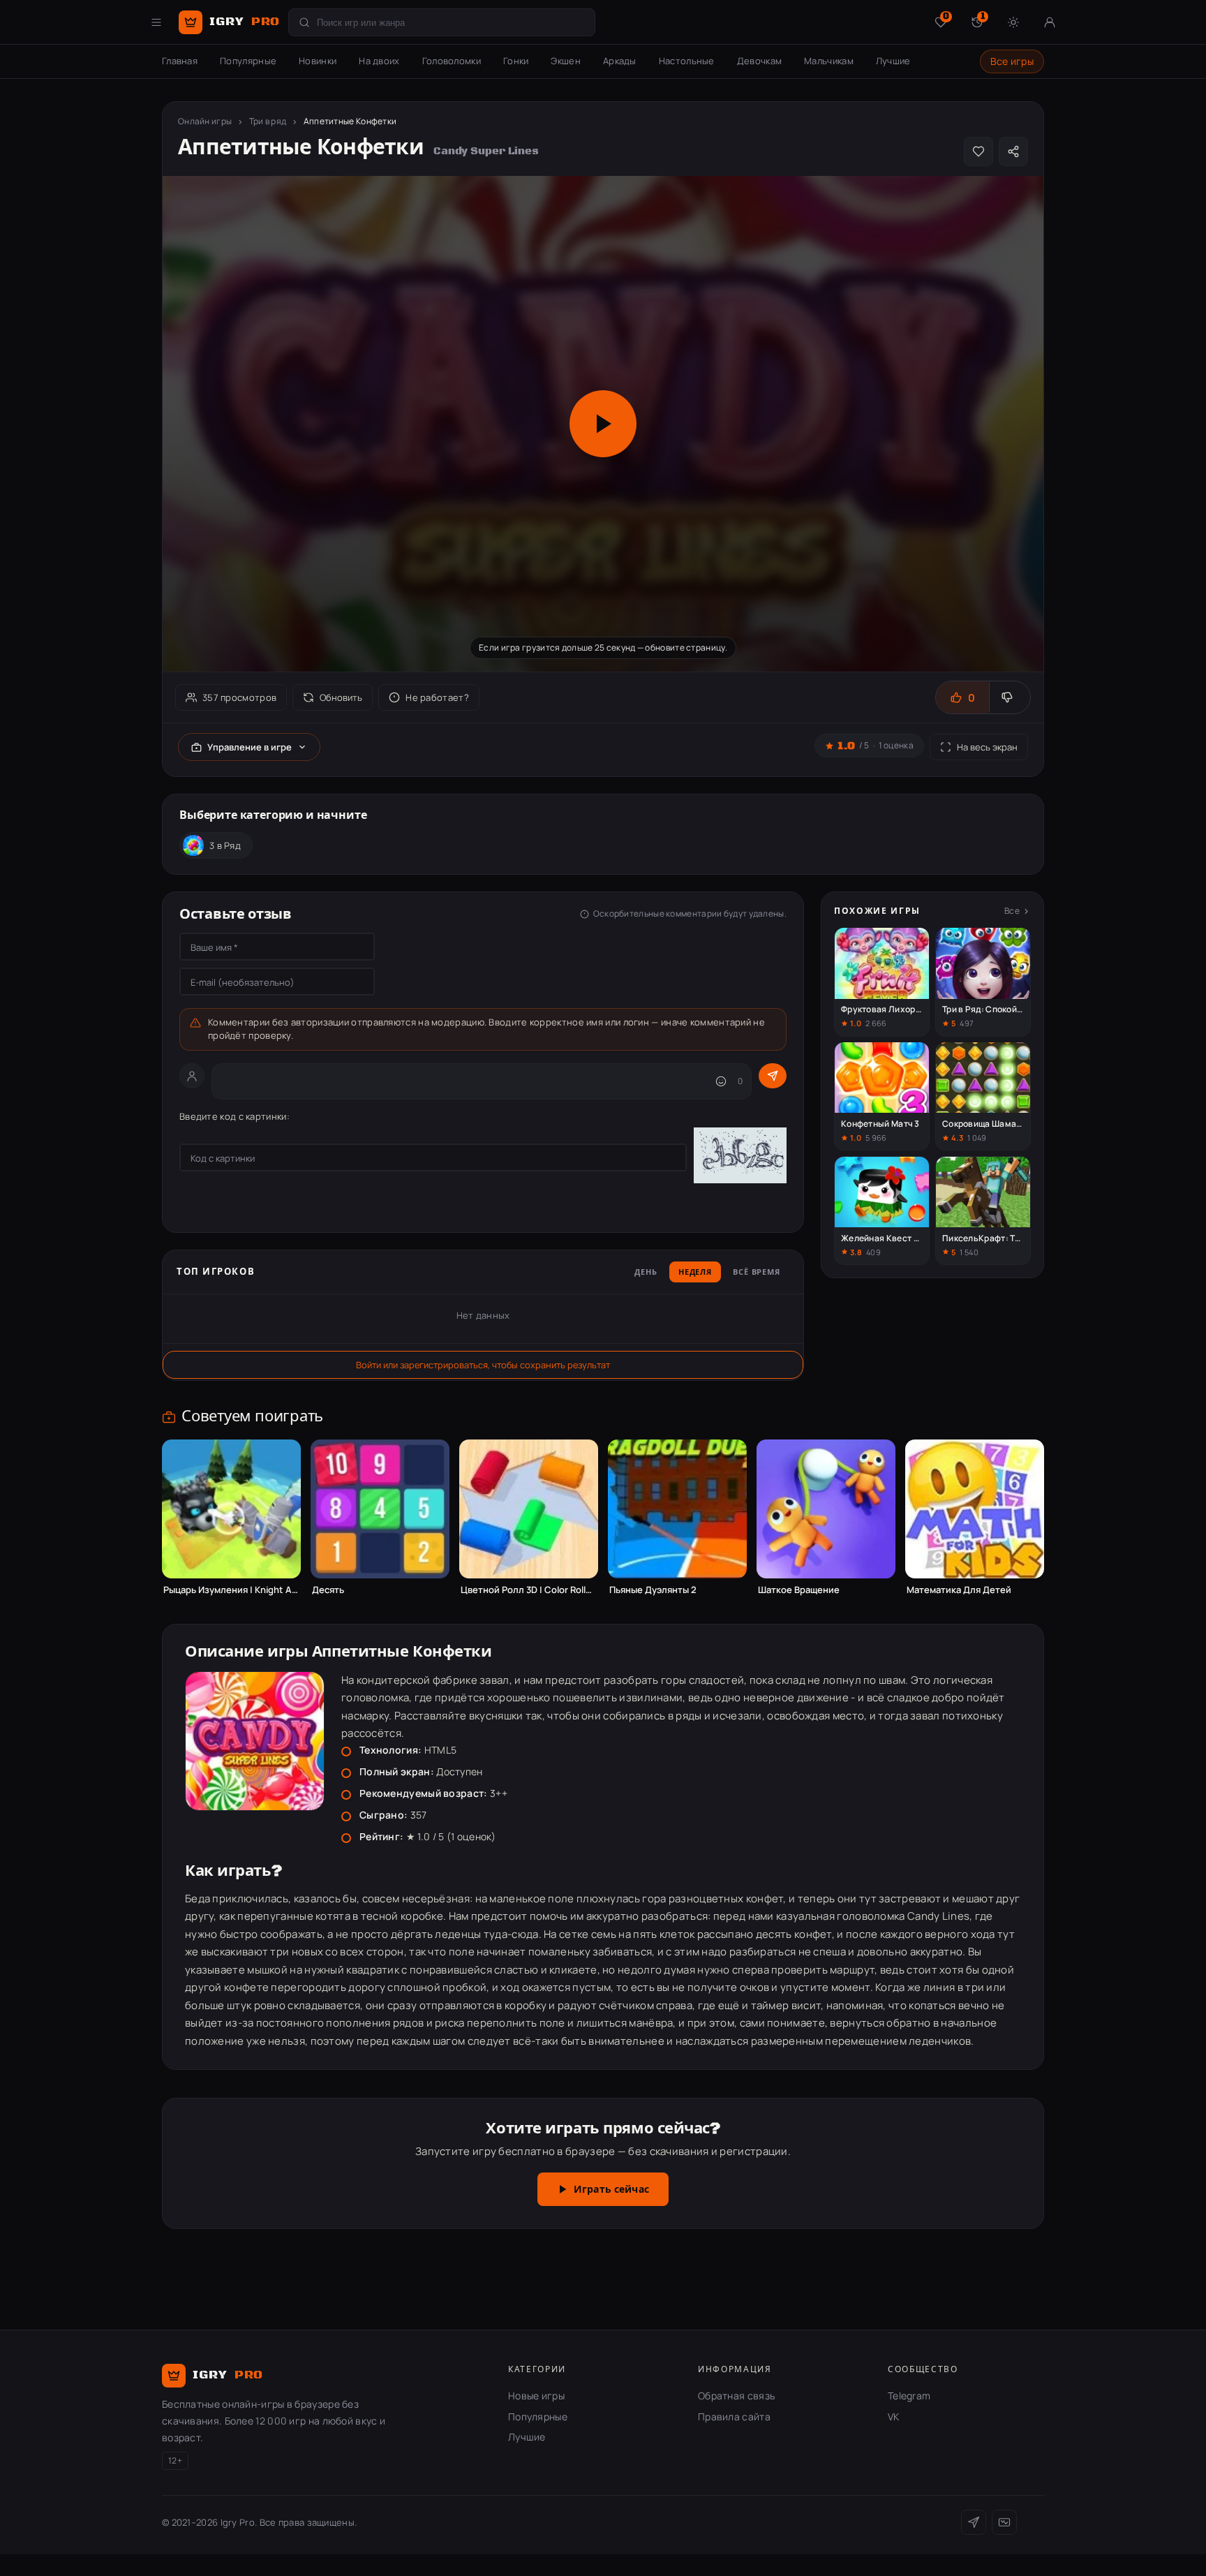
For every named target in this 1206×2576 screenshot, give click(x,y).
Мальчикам (829, 61)
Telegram (909, 2396)
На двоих (379, 61)
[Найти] (304, 22)
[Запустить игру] (603, 424)
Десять (328, 1590)
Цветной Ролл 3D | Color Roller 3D (529, 1590)
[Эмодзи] (721, 1081)
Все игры (1012, 61)
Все (1012, 911)
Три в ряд (268, 121)
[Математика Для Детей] (975, 1509)
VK (894, 2416)
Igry (245, 22)
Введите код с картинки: (234, 1116)
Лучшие (893, 61)
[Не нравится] (1010, 697)
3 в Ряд (225, 845)
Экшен (566, 61)
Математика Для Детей (959, 1590)
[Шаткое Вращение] (826, 1509)
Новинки (318, 61)
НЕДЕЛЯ (695, 1273)
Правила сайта (734, 2416)
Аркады (620, 61)
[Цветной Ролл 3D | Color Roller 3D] (529, 1509)
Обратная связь (736, 2396)
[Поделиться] (1013, 151)
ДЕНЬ (646, 1273)
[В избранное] (978, 151)
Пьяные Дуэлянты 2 (653, 1590)
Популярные (248, 61)
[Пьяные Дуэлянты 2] (677, 1509)
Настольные (687, 61)
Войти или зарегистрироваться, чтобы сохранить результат (483, 1365)
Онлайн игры (205, 121)
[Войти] (1050, 22)
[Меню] (156, 22)
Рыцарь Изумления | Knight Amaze (231, 1590)
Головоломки (452, 61)
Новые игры (536, 2396)
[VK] (1004, 2522)
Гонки (516, 61)
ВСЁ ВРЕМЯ (757, 1273)
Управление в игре (250, 747)
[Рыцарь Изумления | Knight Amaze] (231, 1509)
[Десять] (380, 1509)
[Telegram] (974, 2522)
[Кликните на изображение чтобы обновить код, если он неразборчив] (740, 1157)
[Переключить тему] (1013, 22)
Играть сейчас (611, 2190)
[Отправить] (773, 1076)
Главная (180, 61)
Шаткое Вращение (799, 1590)
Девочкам (759, 61)
